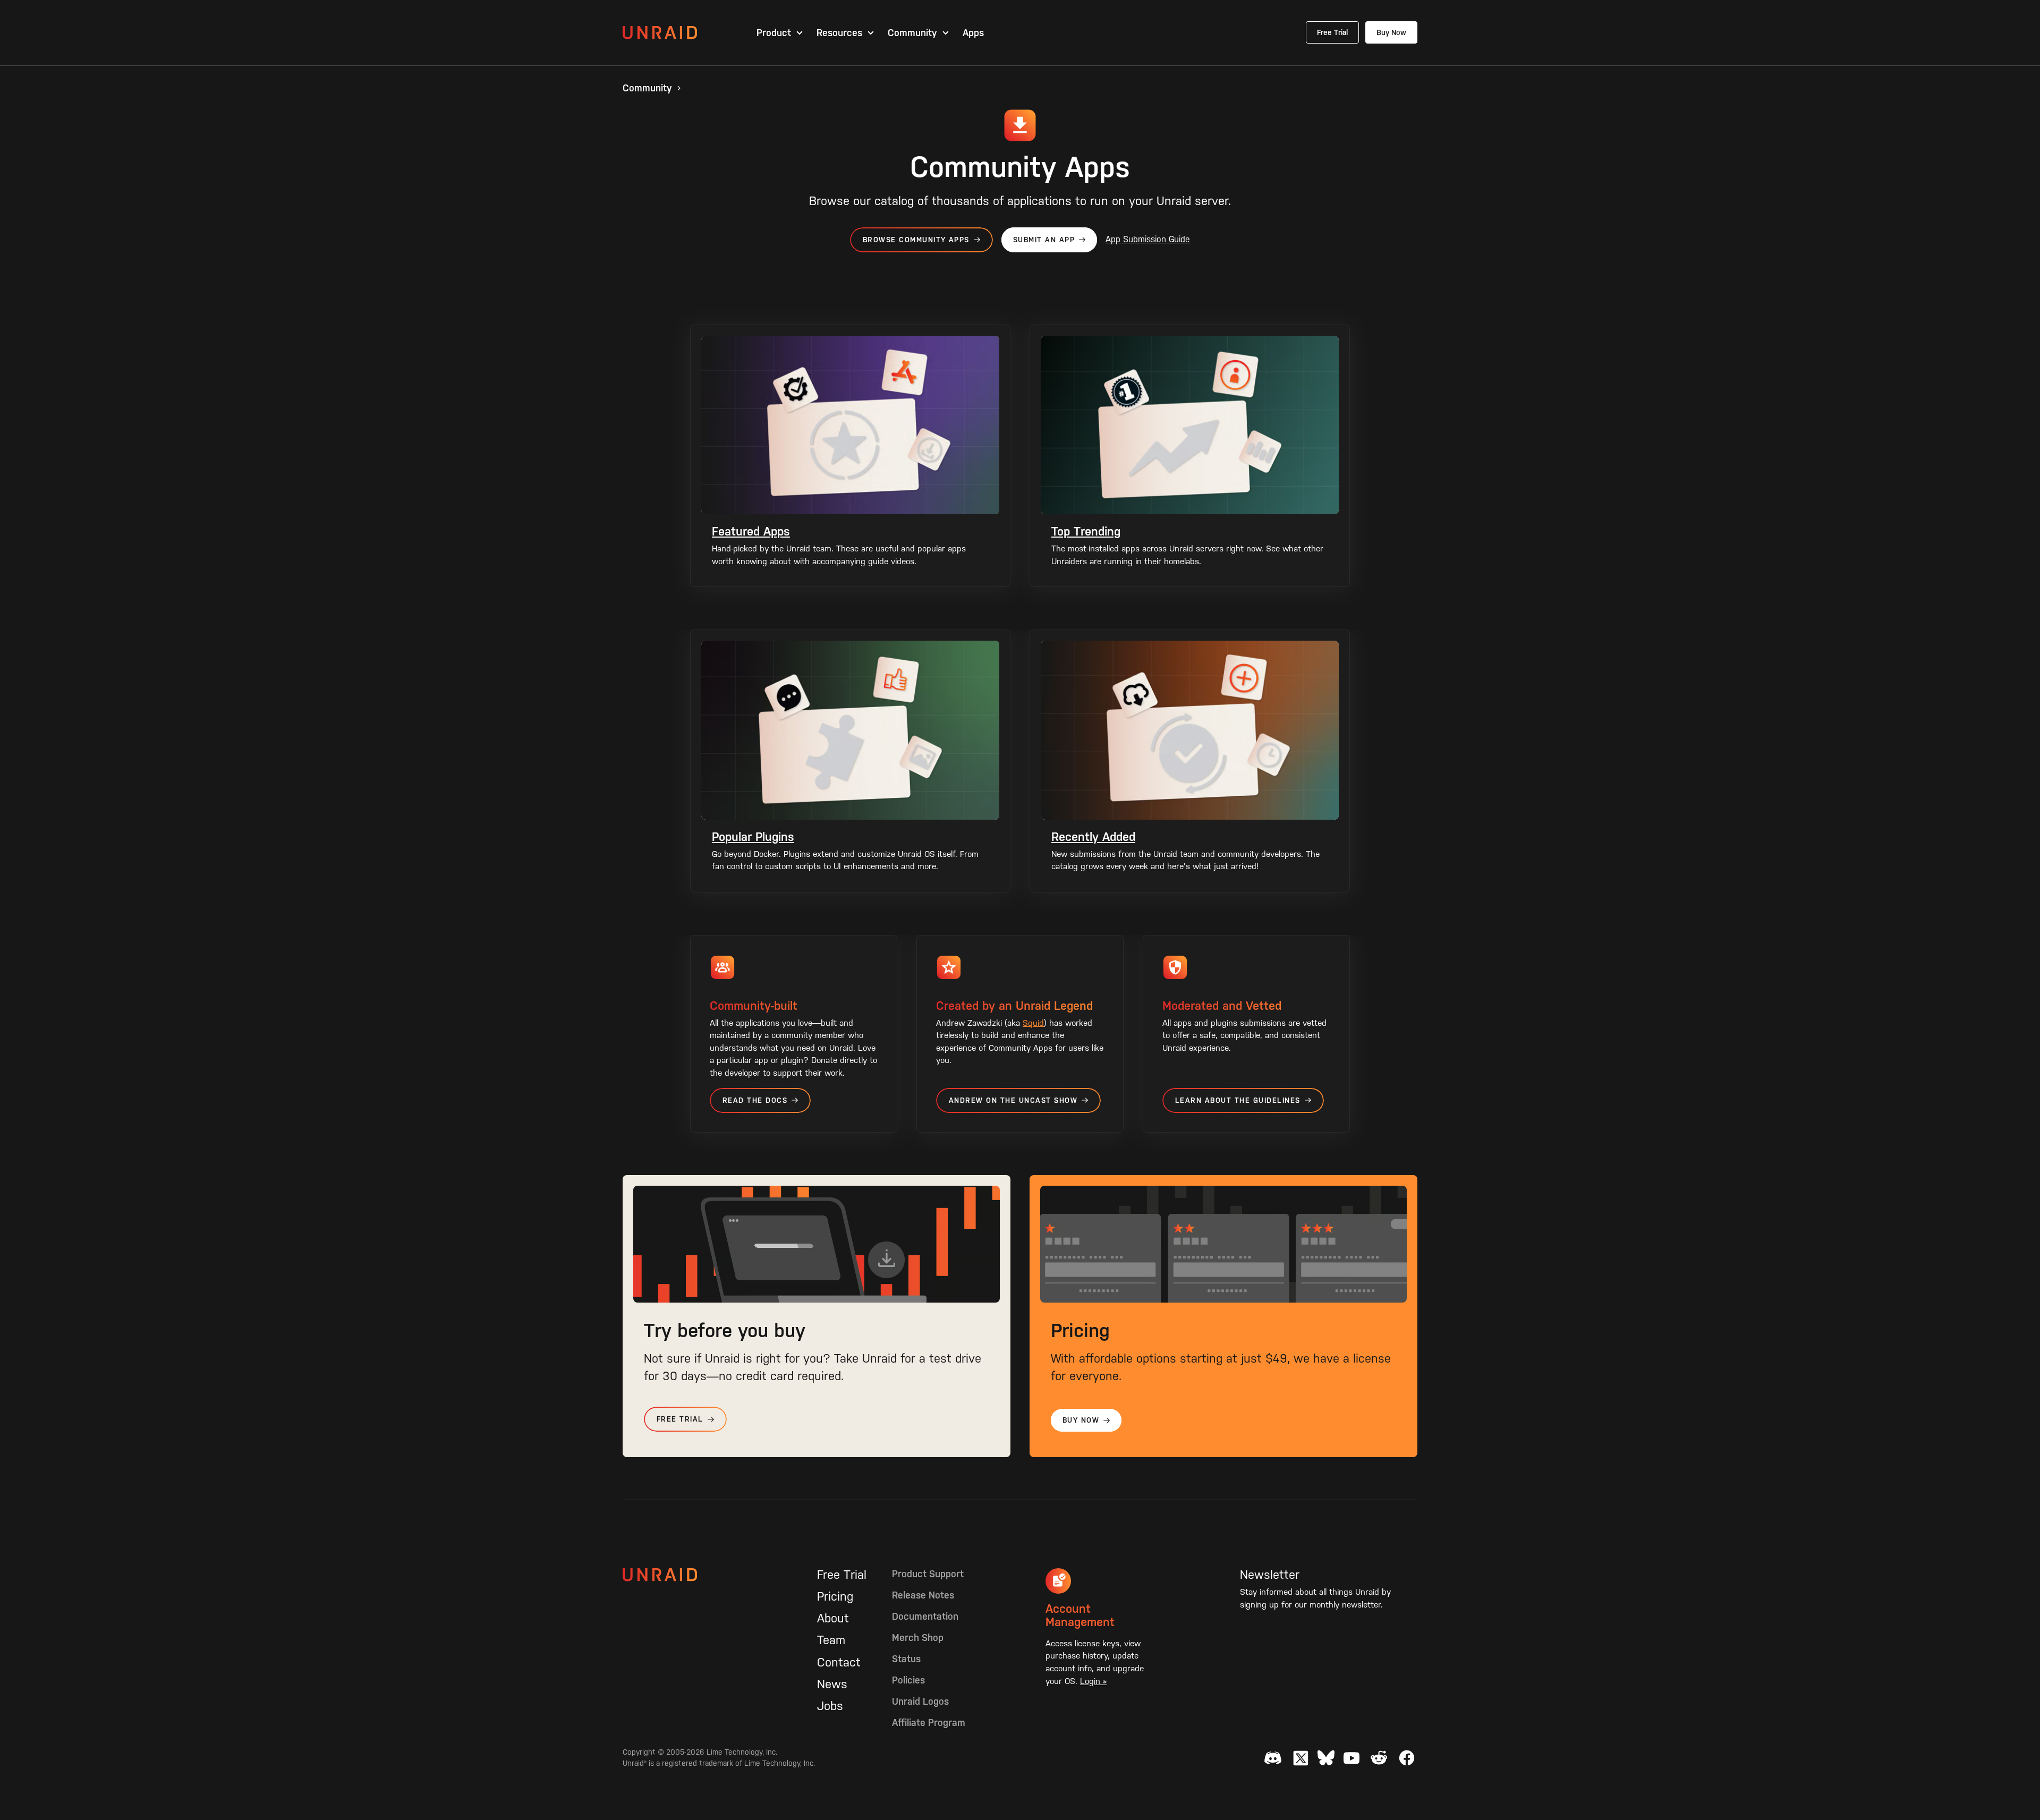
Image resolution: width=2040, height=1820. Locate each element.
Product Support (928, 1574)
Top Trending (1086, 531)
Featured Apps (751, 531)
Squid (1033, 1023)
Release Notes (923, 1595)
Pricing (835, 1596)
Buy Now (1391, 32)
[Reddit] (1379, 1758)
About (833, 1618)
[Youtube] (1351, 1758)
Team (831, 1640)
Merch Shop (918, 1638)
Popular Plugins (753, 837)
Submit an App (1044, 240)
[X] (1300, 1758)
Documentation (925, 1616)
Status (906, 1659)
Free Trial (1332, 32)
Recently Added (1093, 837)
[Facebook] (1407, 1758)
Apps (973, 33)
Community (912, 33)
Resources (839, 33)
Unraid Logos (920, 1701)
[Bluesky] (1326, 1758)
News (832, 1684)
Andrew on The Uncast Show (1013, 1100)
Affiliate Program (929, 1723)
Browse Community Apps (916, 240)
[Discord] (1273, 1758)
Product (774, 33)
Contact (839, 1662)
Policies (908, 1680)
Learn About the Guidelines (1238, 1100)
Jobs (830, 1706)
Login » (1093, 1681)
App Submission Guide (1148, 239)
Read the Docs (755, 1100)
